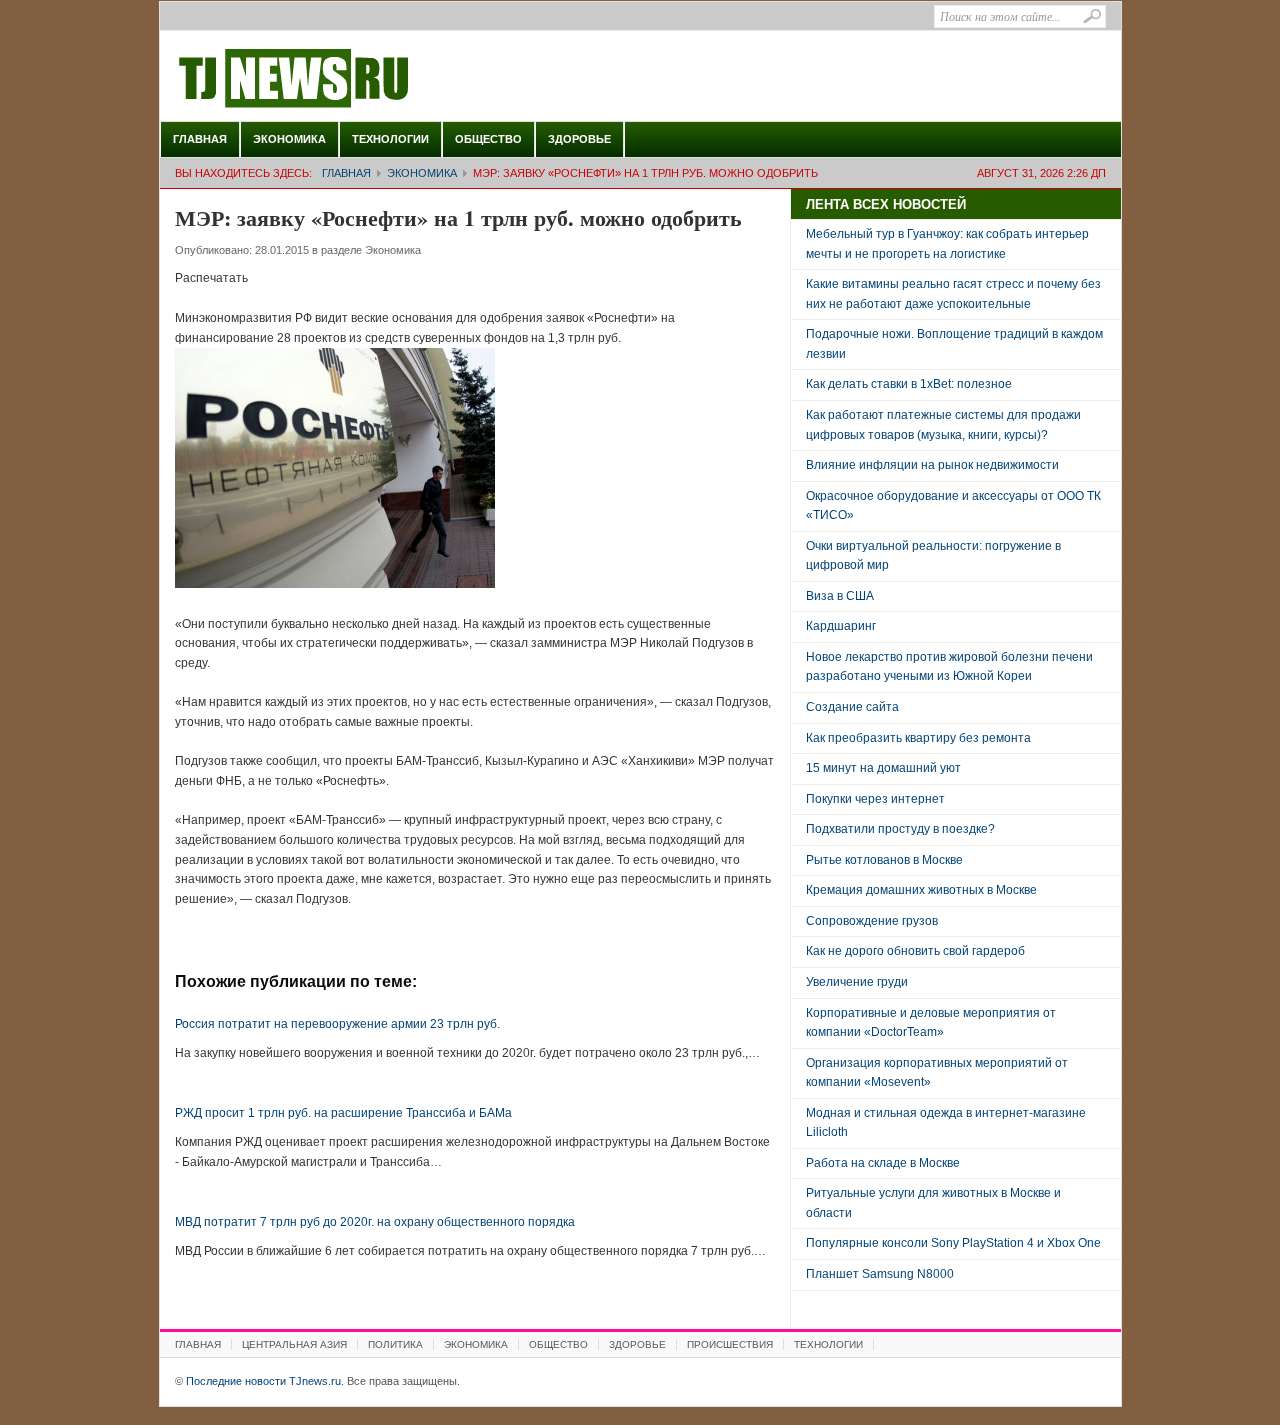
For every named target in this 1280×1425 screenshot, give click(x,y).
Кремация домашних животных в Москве (921, 890)
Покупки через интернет (875, 799)
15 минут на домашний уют (883, 768)
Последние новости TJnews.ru (350, 79)
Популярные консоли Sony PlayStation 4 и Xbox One (953, 1243)
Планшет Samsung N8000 (880, 1274)
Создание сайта (852, 707)
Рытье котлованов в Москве (884, 860)
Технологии (390, 139)
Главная (200, 139)
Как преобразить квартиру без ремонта (918, 738)
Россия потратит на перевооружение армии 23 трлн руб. (337, 1024)
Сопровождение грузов (872, 921)
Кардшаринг (841, 626)
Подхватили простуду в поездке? (900, 829)
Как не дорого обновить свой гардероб (915, 951)
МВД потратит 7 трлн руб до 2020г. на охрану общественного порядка (375, 1222)
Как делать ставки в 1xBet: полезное (909, 384)
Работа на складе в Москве (883, 1163)
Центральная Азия (294, 1344)
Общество (488, 139)
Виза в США (840, 596)
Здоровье (579, 139)
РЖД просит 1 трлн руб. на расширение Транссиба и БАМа (343, 1113)
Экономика (289, 139)
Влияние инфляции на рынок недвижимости (932, 465)
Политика (395, 1344)
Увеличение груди (857, 982)
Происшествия (730, 1344)
